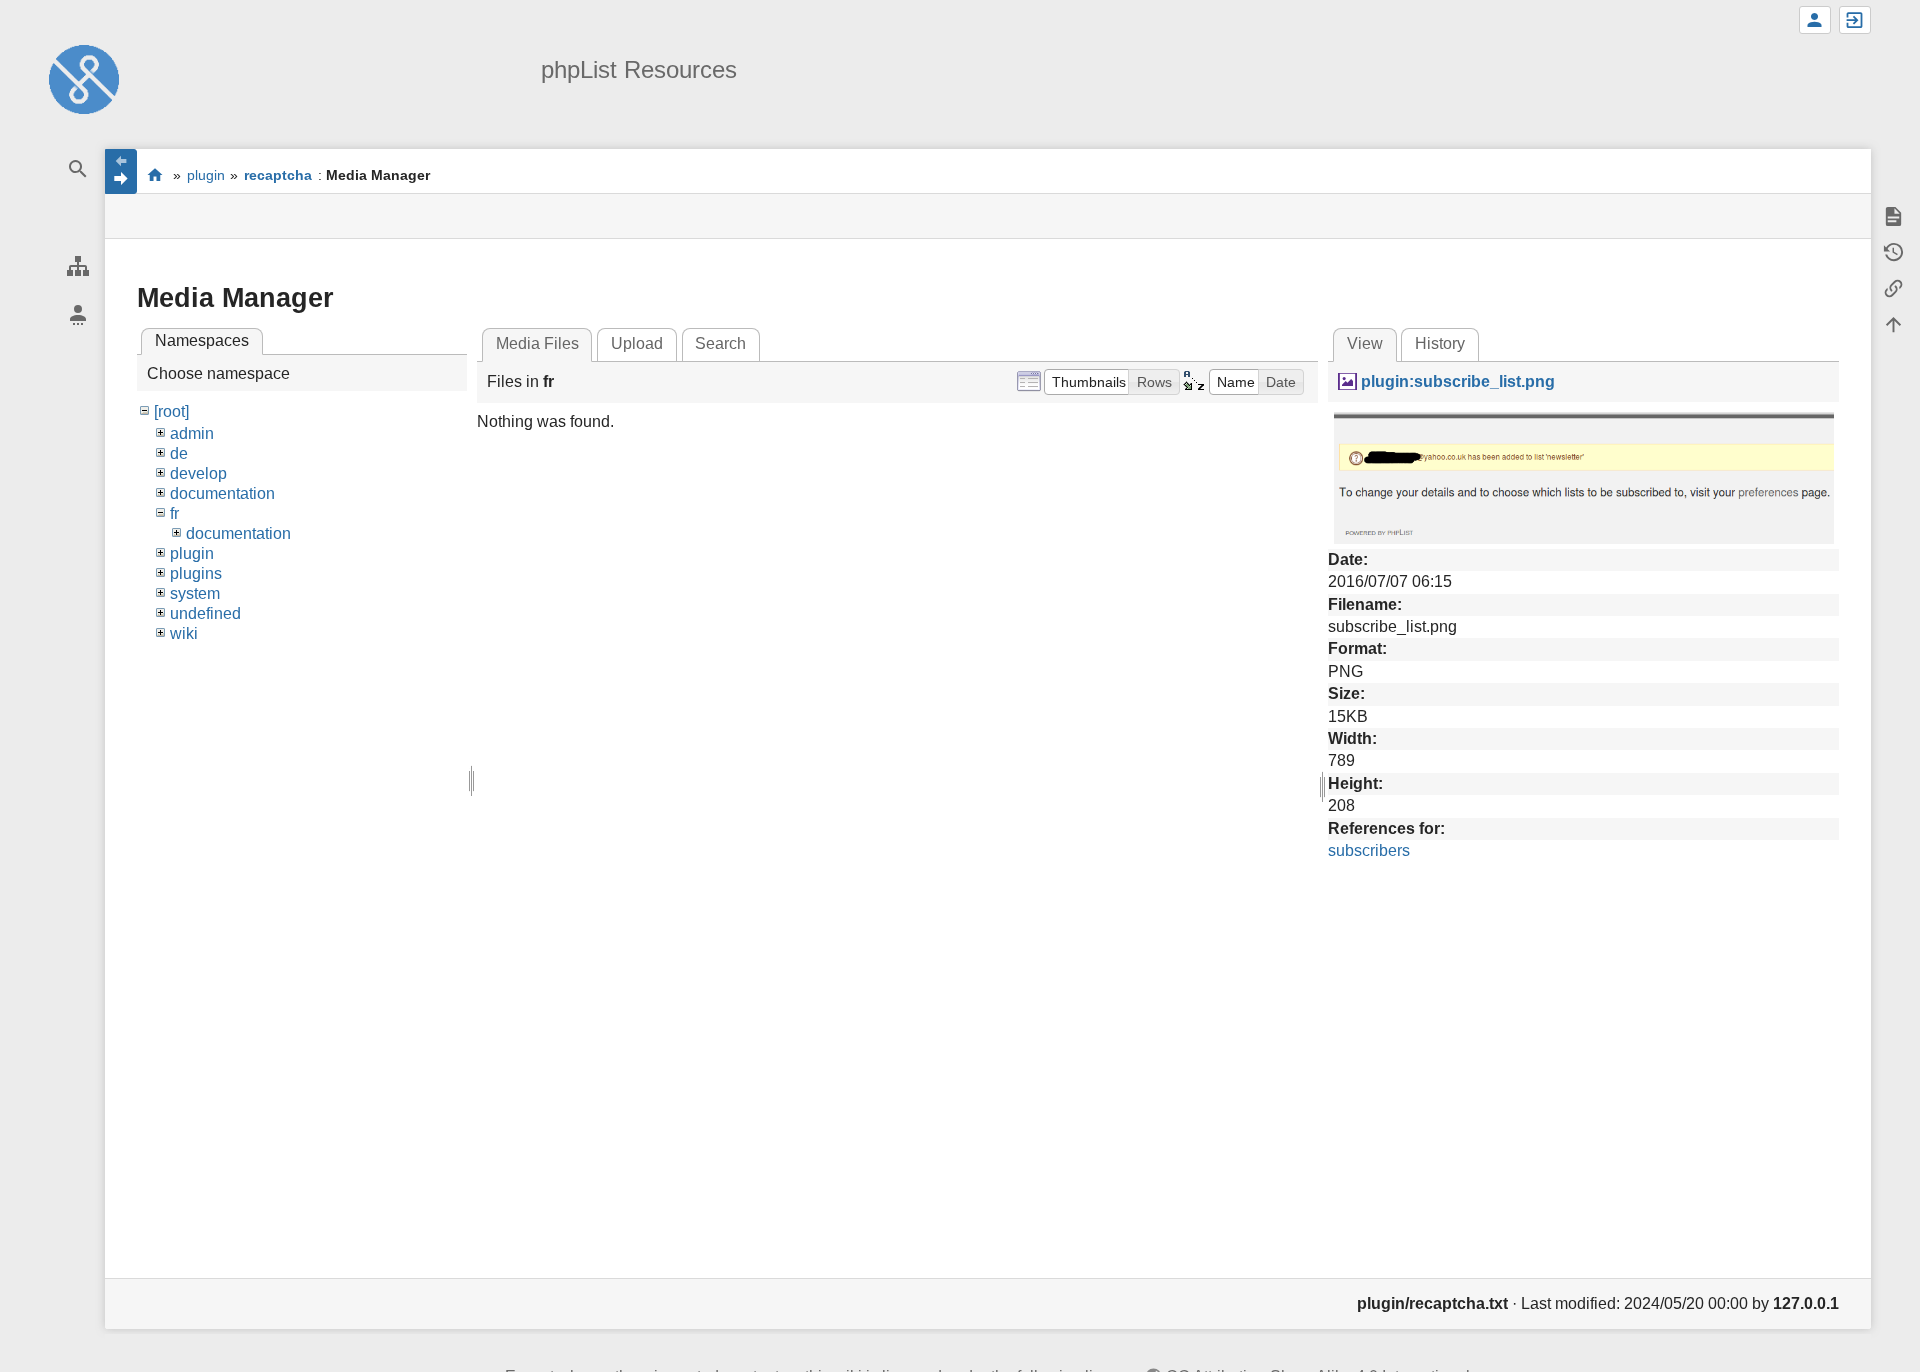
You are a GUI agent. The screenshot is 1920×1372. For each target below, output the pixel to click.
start (154, 174)
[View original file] (1584, 476)
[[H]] (84, 78)
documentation (222, 493)
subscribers (1369, 850)
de (179, 453)
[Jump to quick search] (77, 169)
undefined (205, 613)
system (195, 593)
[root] (171, 411)
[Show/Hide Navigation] (121, 171)
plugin (206, 175)
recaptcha (278, 175)
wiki (184, 633)
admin (192, 433)
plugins (196, 573)
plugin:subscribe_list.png (1457, 381)
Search (720, 343)
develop (198, 473)
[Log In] (1855, 20)
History (1440, 343)
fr (174, 513)
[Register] (1815, 20)
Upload (637, 343)
